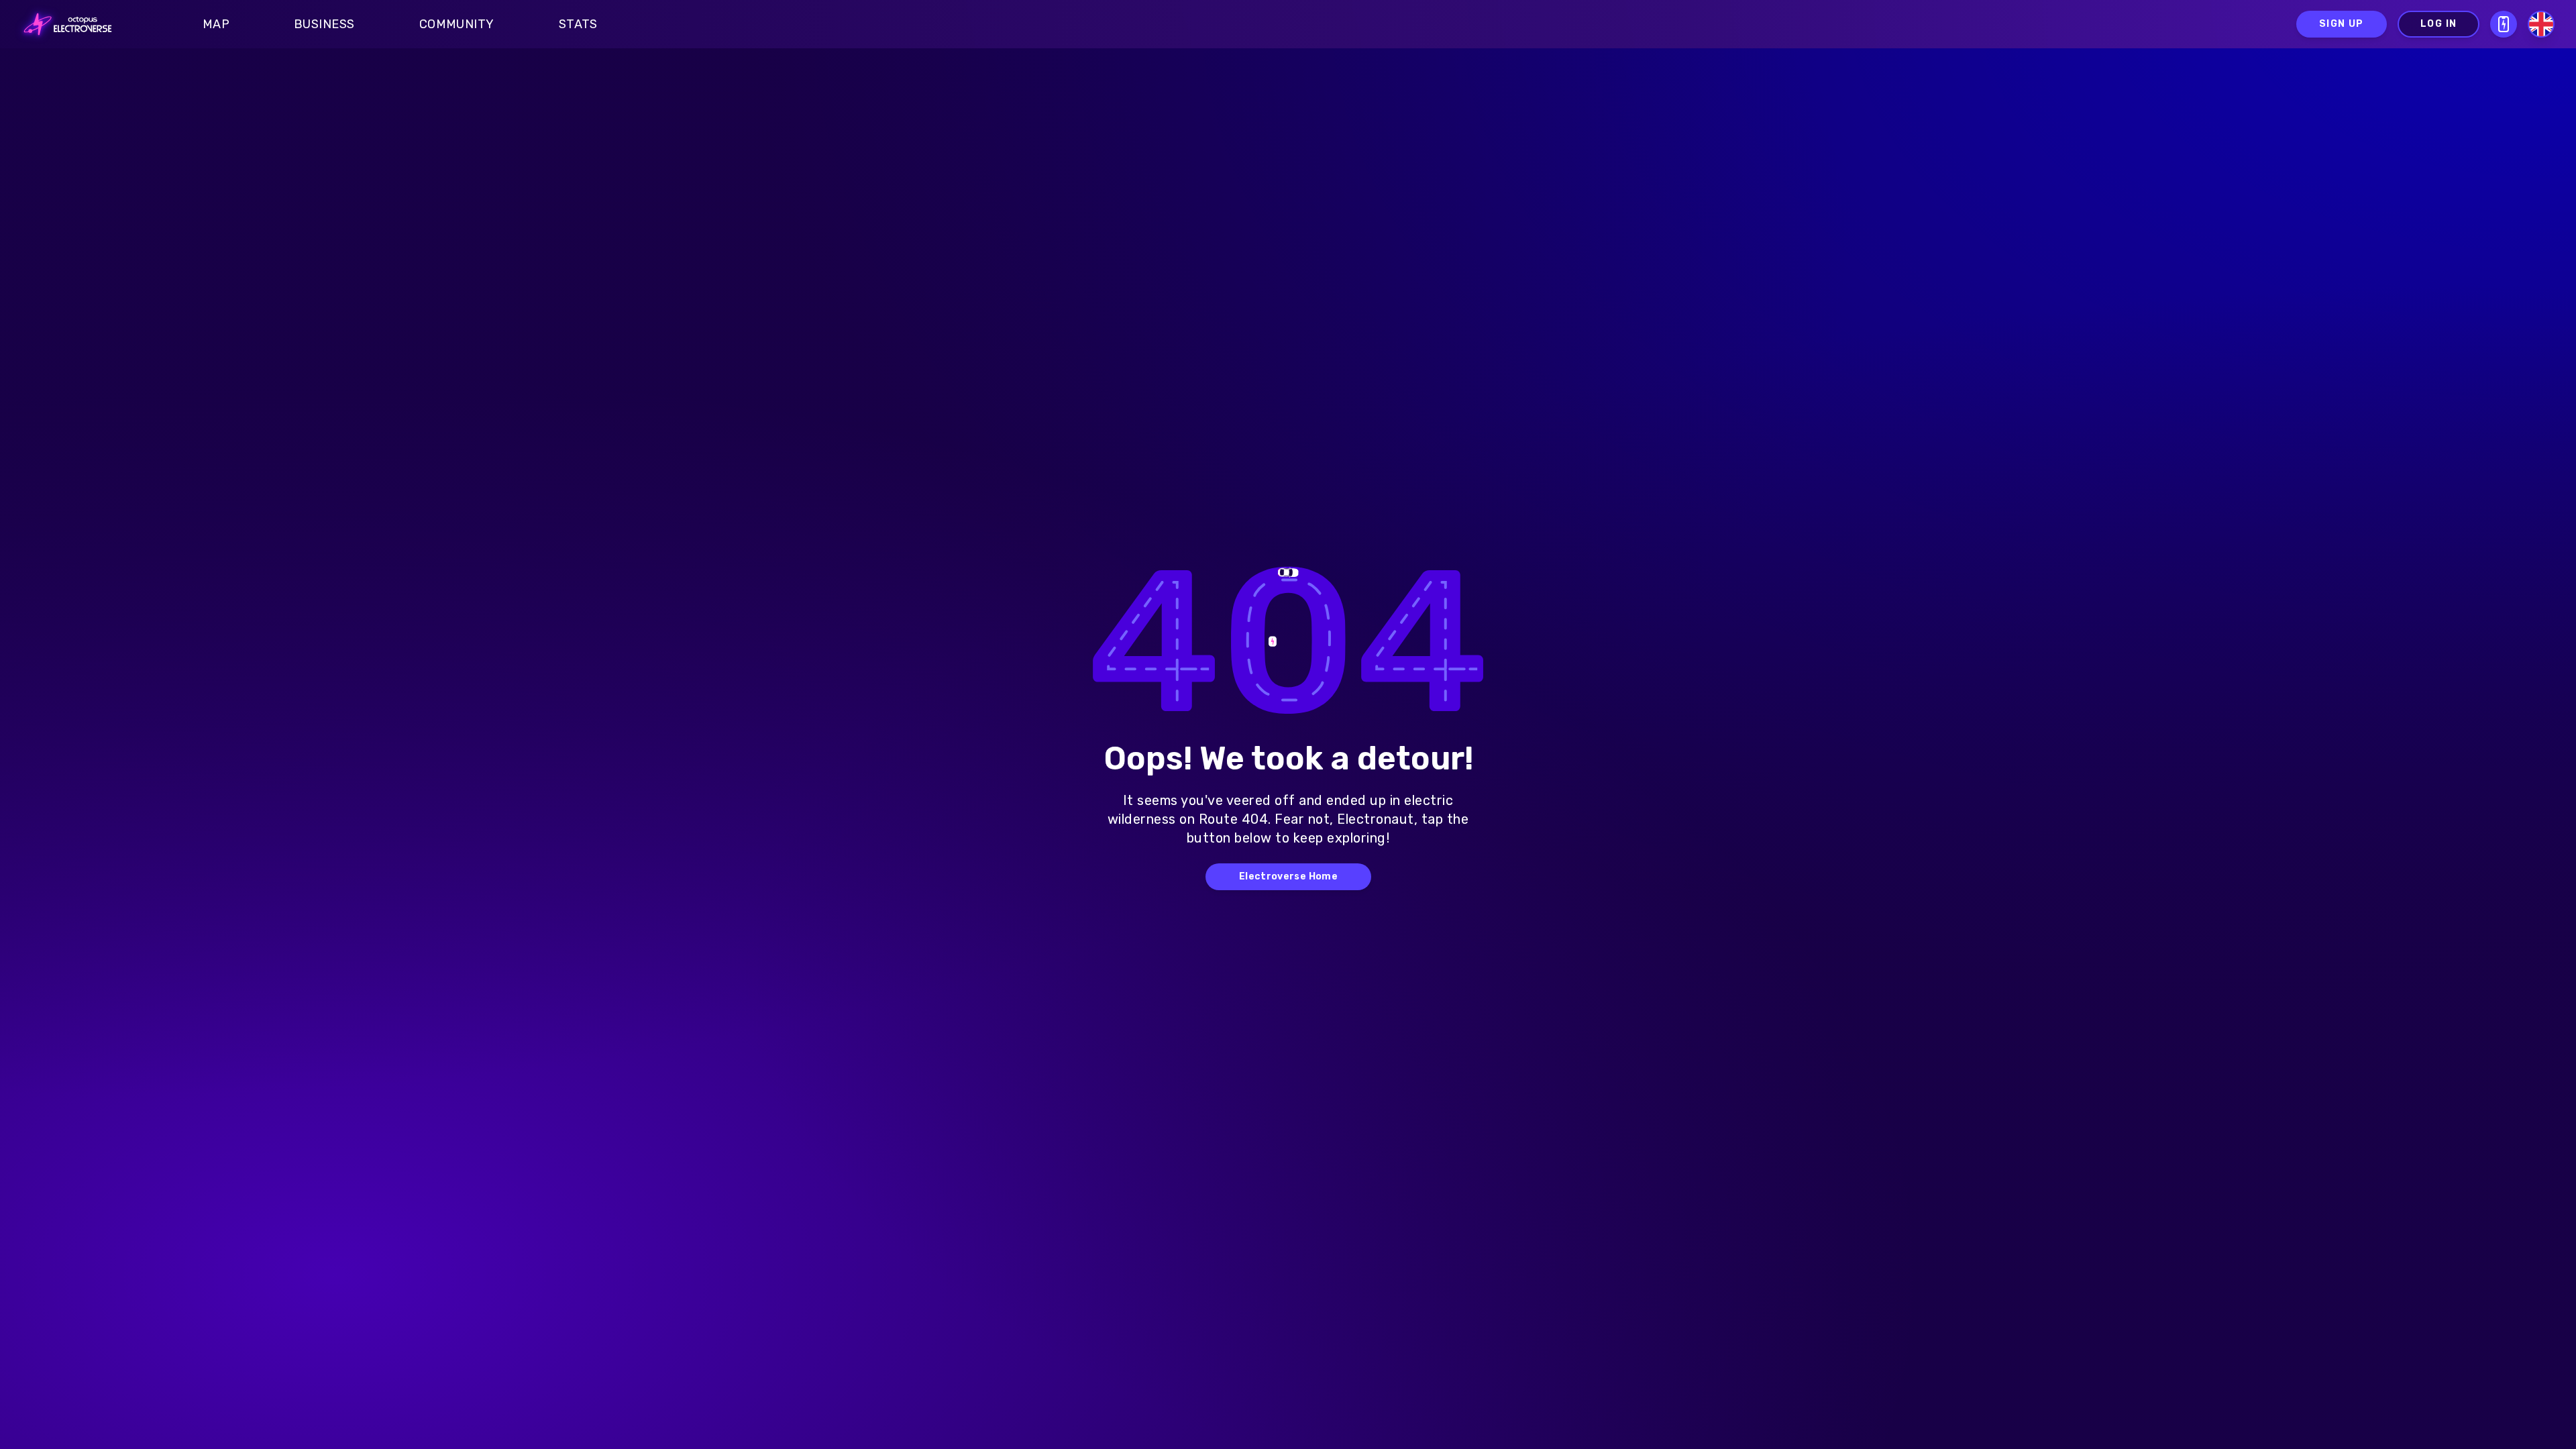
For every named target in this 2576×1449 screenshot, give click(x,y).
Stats (578, 24)
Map (216, 24)
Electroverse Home (1288, 876)
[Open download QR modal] (2504, 24)
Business (324, 24)
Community (457, 24)
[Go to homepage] (64, 24)
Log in (2438, 24)
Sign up (2342, 24)
